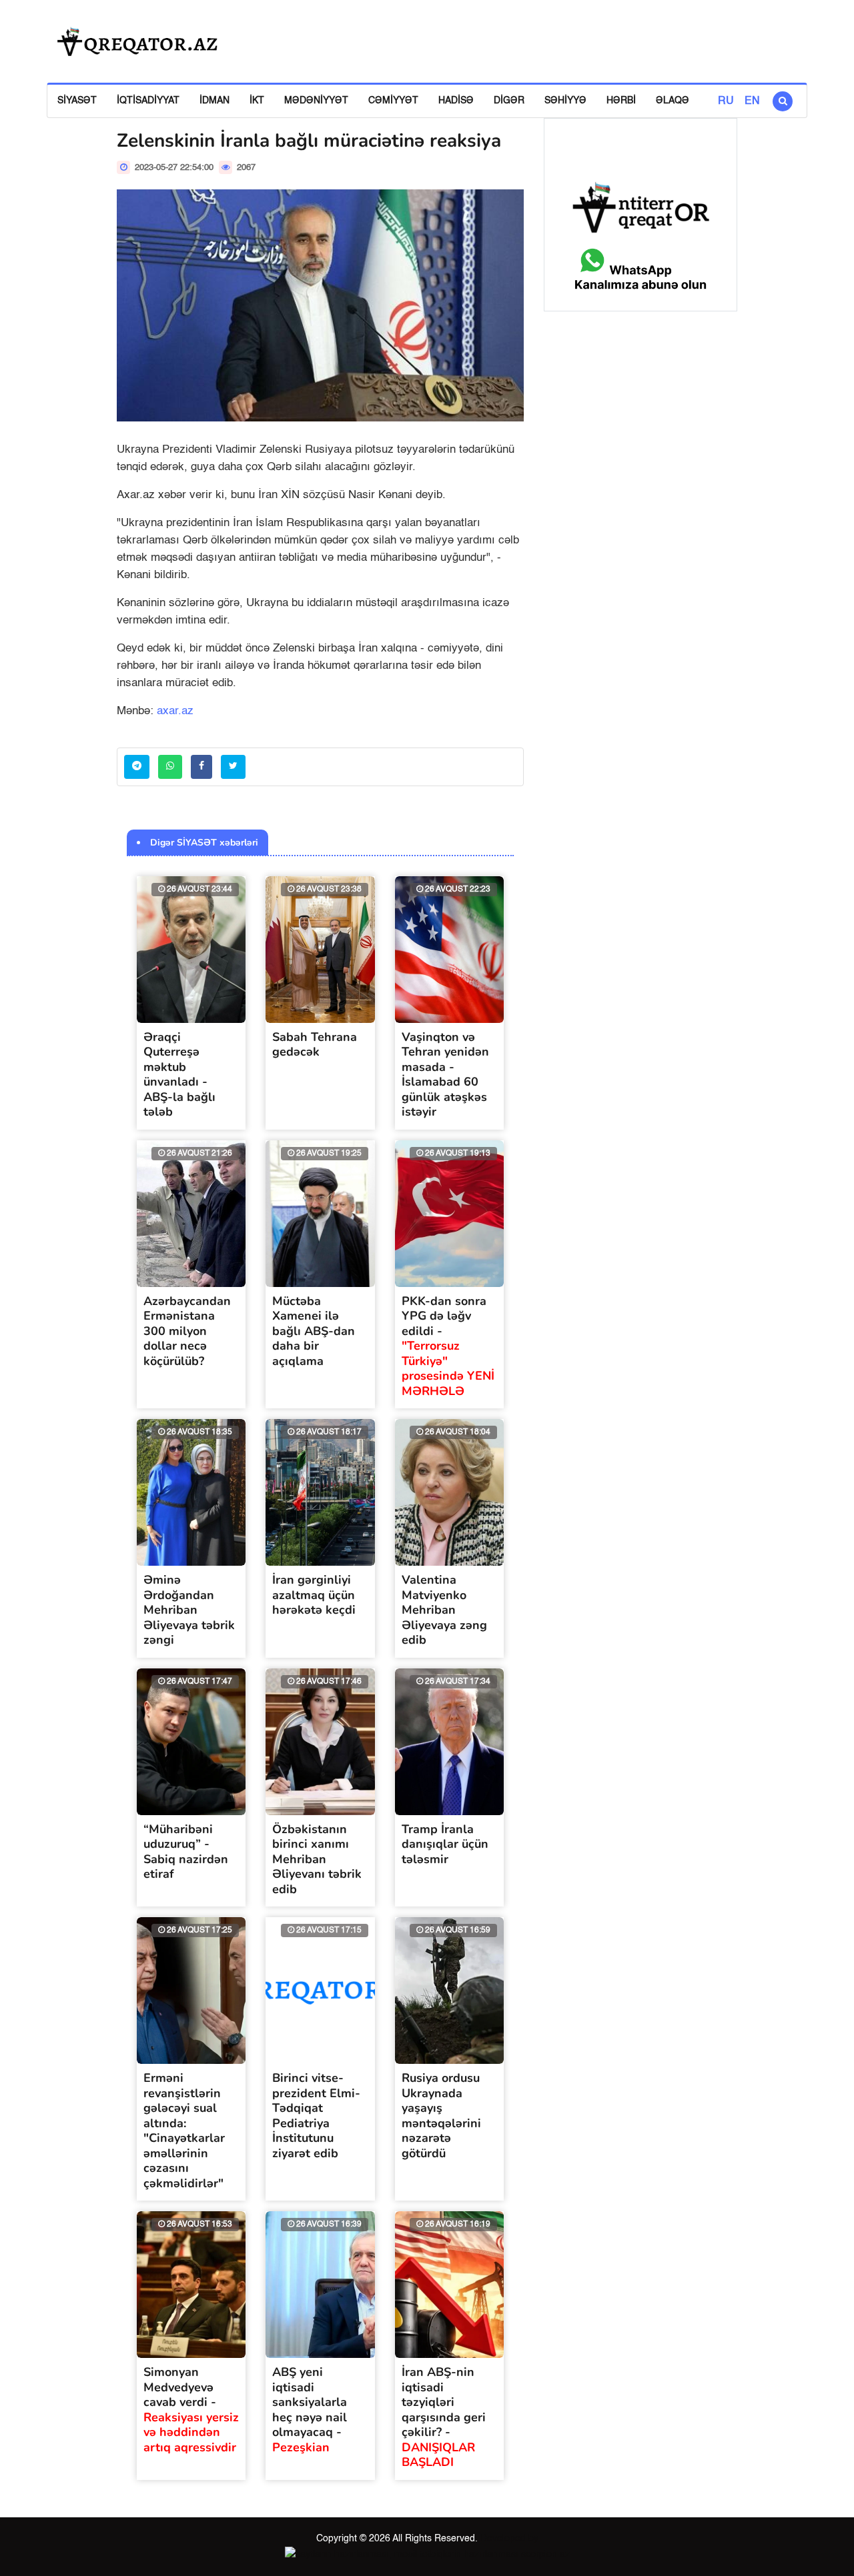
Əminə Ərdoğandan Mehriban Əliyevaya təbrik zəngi (189, 1610)
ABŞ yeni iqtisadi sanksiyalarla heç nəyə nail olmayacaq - (310, 2410)
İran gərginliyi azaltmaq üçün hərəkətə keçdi (314, 1595)
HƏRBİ (621, 101)
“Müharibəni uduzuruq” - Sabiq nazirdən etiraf (186, 1852)
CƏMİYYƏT (393, 101)
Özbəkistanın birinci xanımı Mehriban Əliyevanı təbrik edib (317, 1859)
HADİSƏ (456, 101)
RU (726, 101)
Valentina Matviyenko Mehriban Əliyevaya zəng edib (444, 1610)
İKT (257, 101)
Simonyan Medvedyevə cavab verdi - (191, 2410)
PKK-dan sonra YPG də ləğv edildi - (448, 1346)
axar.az (175, 711)
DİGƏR (509, 101)
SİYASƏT (77, 101)
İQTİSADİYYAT (148, 101)
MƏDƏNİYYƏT (316, 101)
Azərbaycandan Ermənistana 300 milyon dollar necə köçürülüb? (187, 1331)
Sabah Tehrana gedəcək (315, 1045)
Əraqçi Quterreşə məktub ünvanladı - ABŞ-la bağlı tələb (179, 1075)
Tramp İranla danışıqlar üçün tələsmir (445, 1844)
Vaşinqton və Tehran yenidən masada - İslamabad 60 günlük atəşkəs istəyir (445, 1075)
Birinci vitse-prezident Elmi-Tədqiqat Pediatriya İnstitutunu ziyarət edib (316, 2116)
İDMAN (215, 101)
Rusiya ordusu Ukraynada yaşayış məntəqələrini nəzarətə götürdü (441, 2116)
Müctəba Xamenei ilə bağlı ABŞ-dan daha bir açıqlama (314, 1331)
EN (752, 101)
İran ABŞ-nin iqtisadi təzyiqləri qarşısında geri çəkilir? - (444, 2417)
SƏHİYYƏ (565, 101)
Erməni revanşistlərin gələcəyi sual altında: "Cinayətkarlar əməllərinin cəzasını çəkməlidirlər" (184, 2131)
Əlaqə (673, 101)
